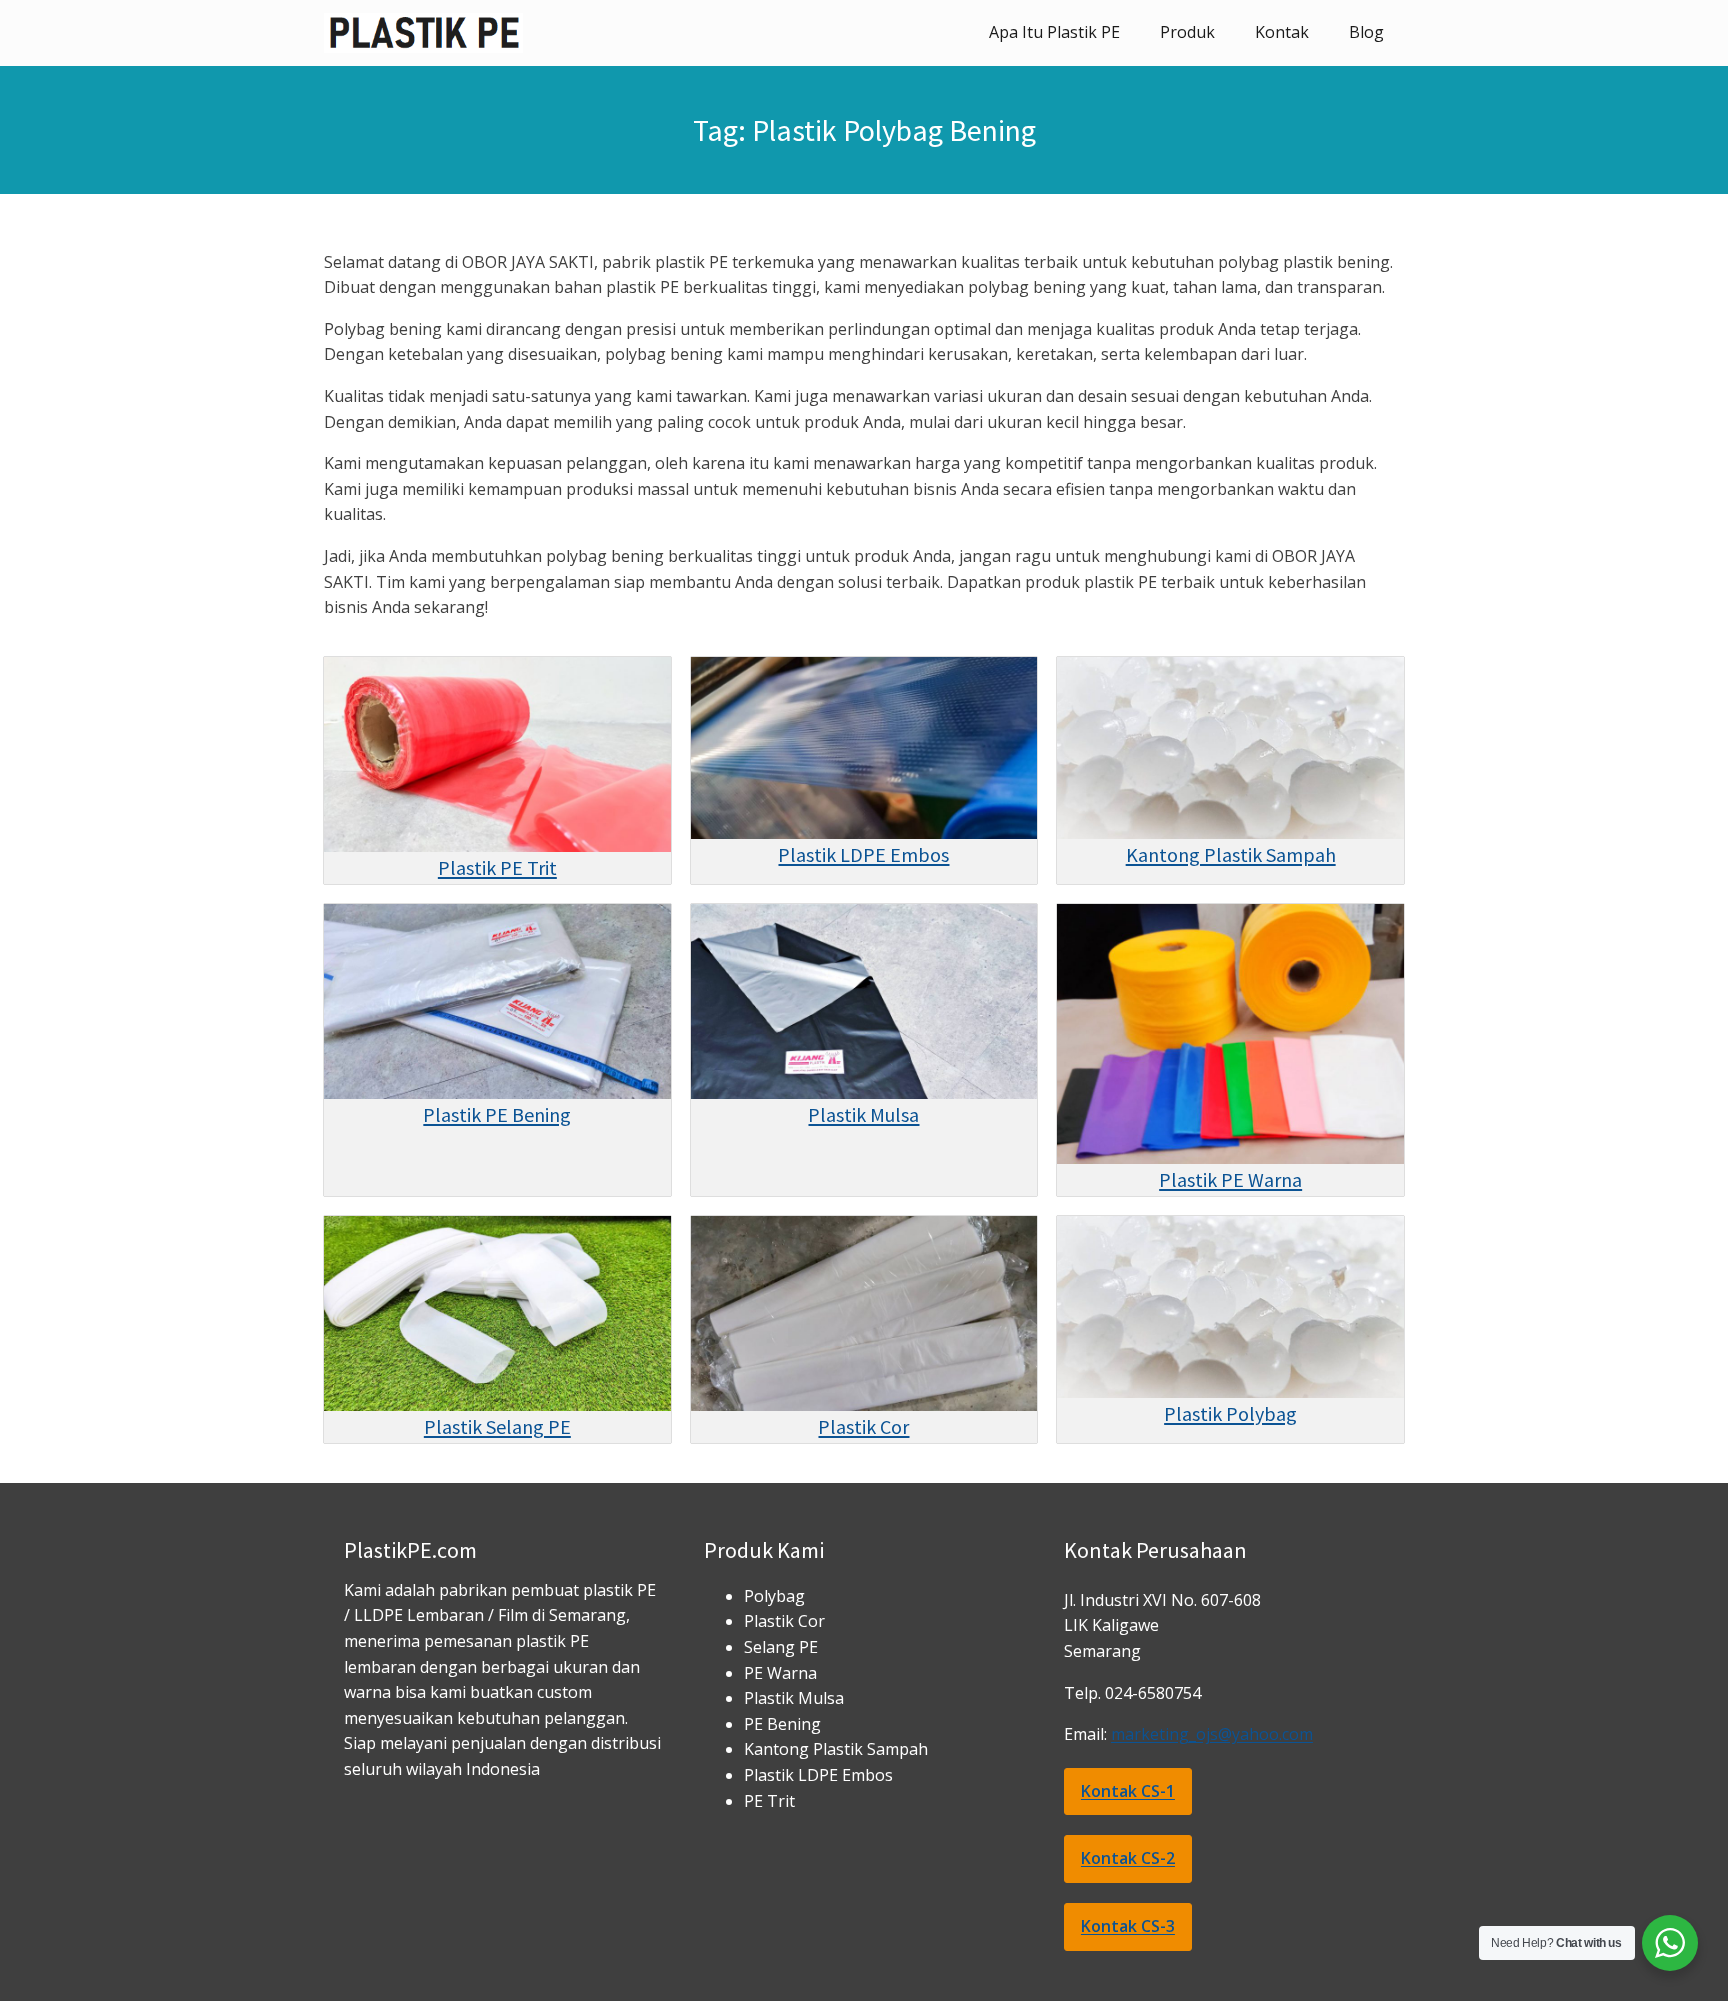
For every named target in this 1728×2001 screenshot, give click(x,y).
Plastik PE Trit (497, 867)
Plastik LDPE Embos (863, 854)
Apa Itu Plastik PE (1054, 32)
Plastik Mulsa (863, 1114)
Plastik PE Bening (497, 1114)
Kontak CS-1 (1128, 1791)
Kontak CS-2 (1128, 1858)
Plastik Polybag (1230, 1413)
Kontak (1282, 32)
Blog (1366, 32)
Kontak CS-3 (1128, 1926)
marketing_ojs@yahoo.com (1212, 1734)
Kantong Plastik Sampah (1231, 854)
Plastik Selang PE (497, 1426)
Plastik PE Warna (1230, 1179)
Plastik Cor (863, 1426)
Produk (1187, 32)
